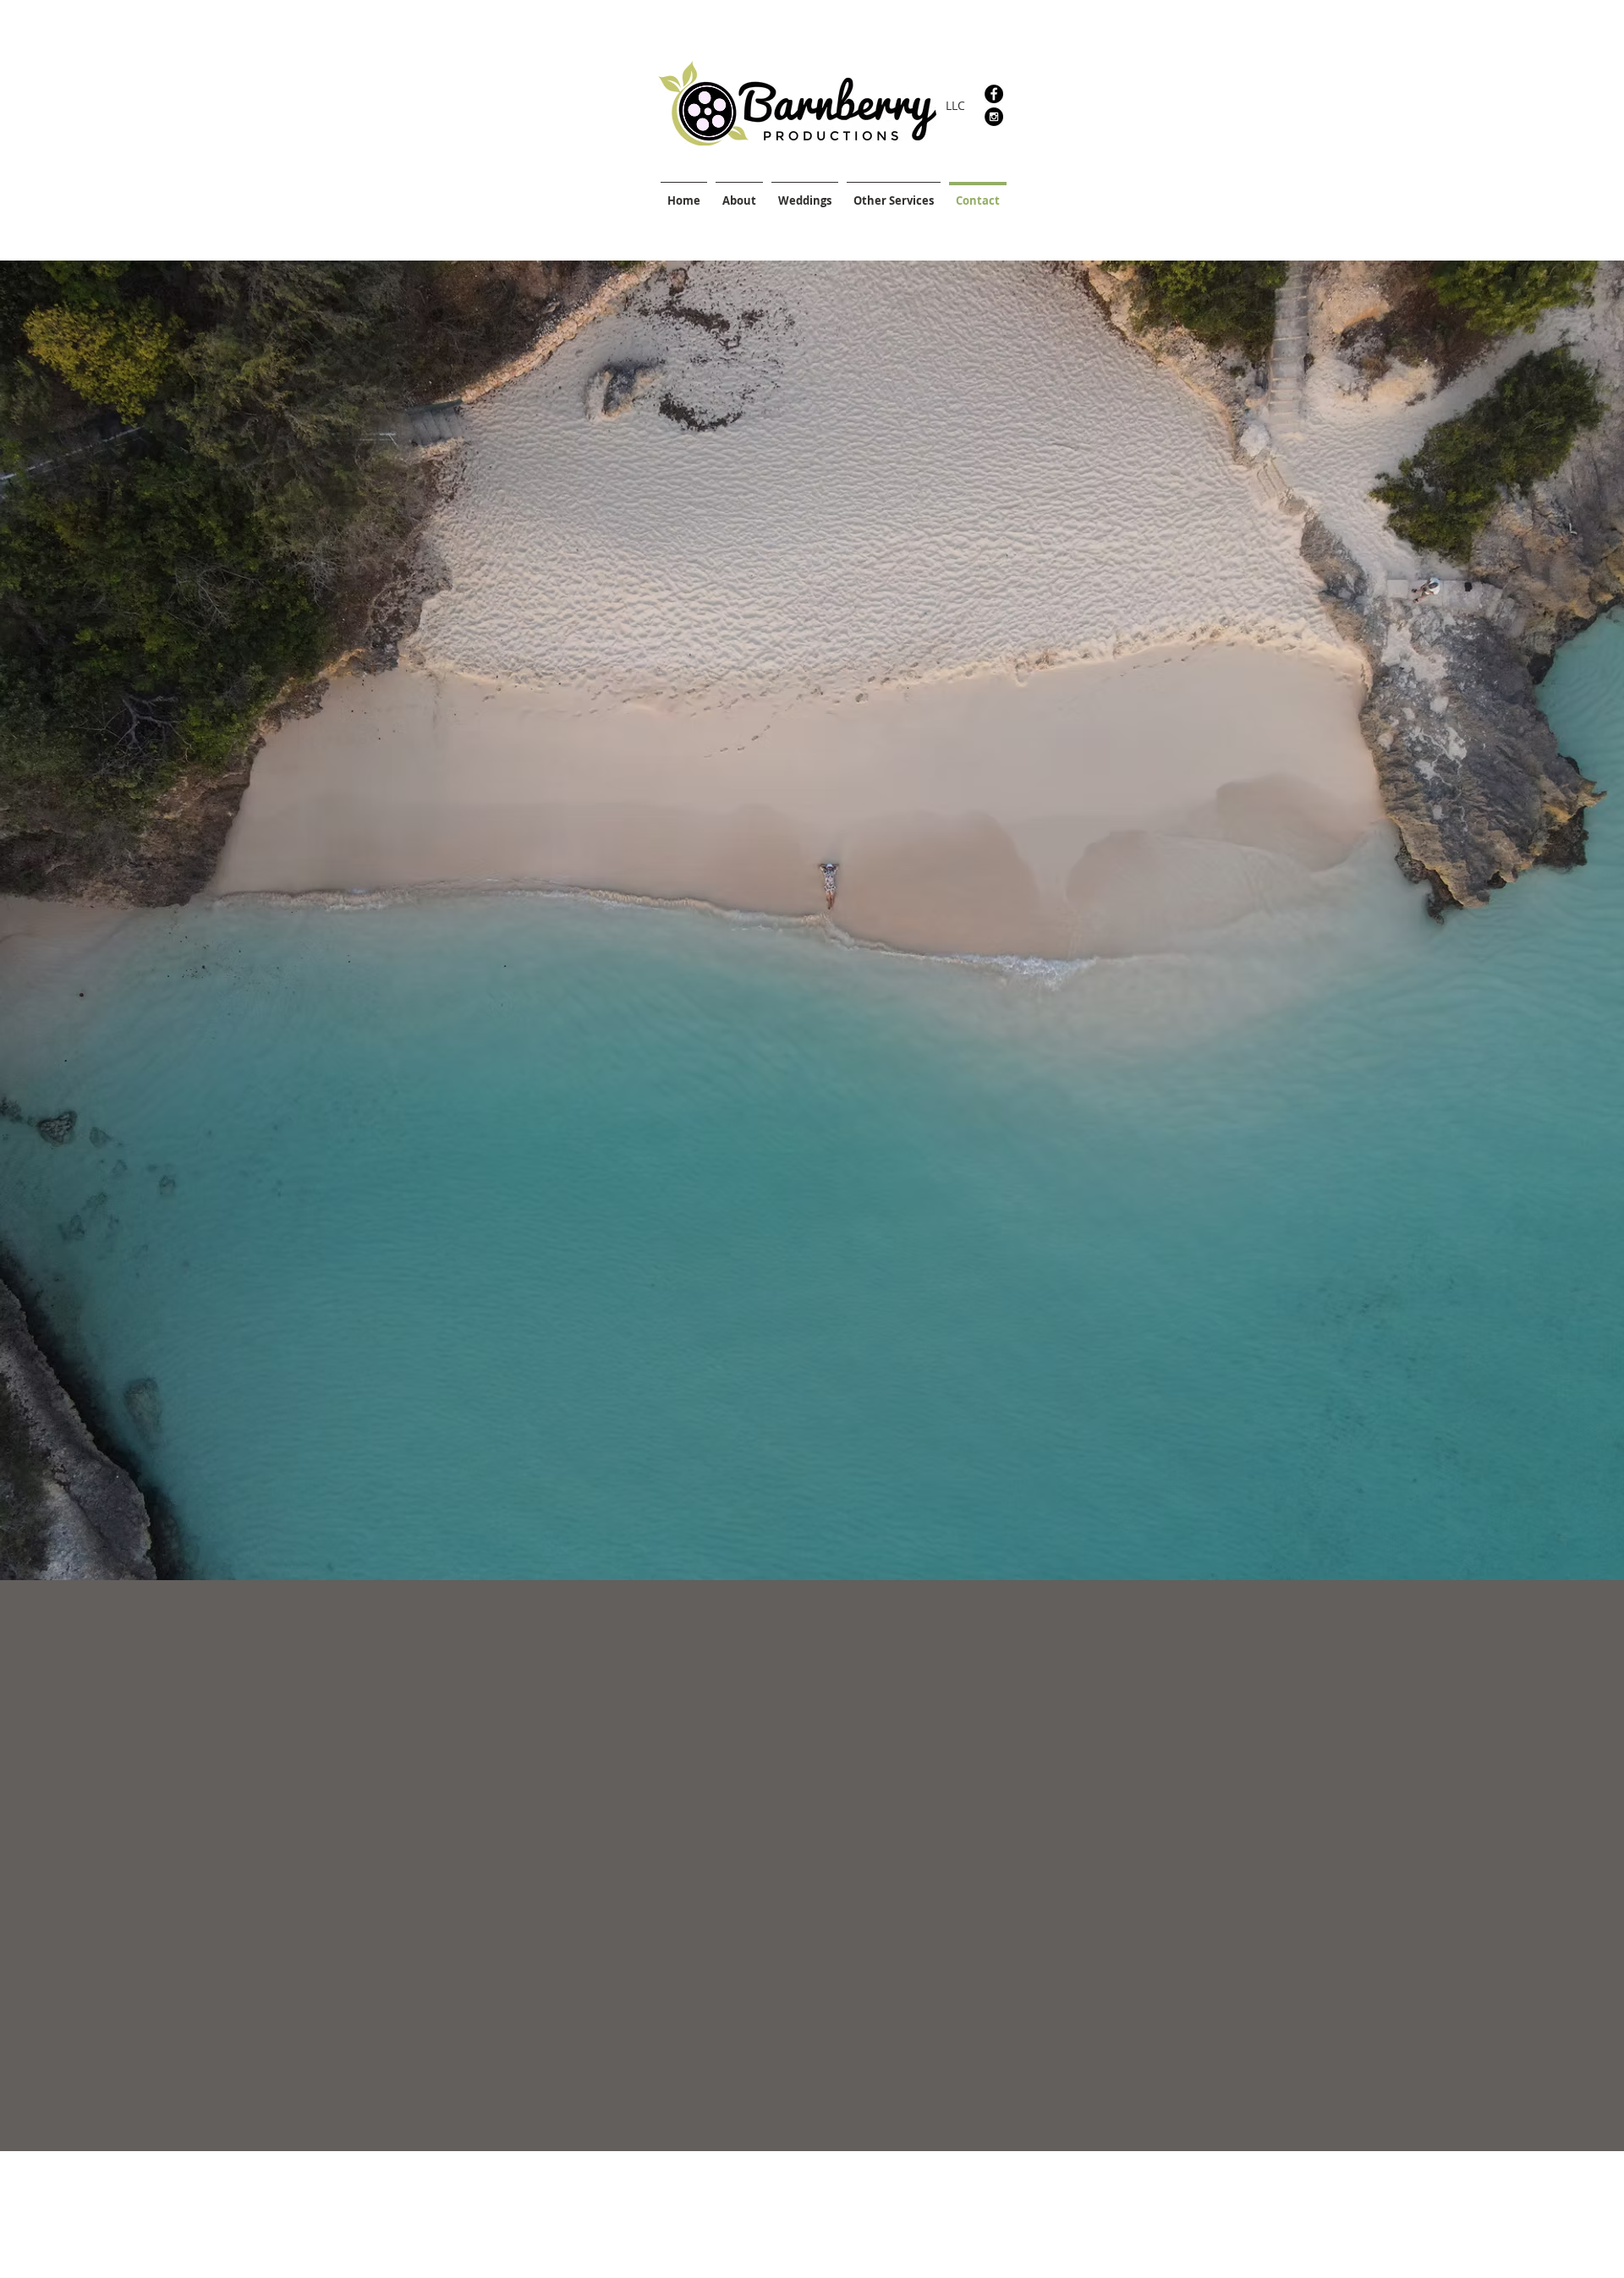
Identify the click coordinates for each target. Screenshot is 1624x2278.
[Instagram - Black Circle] (994, 117)
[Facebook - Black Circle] (994, 94)
